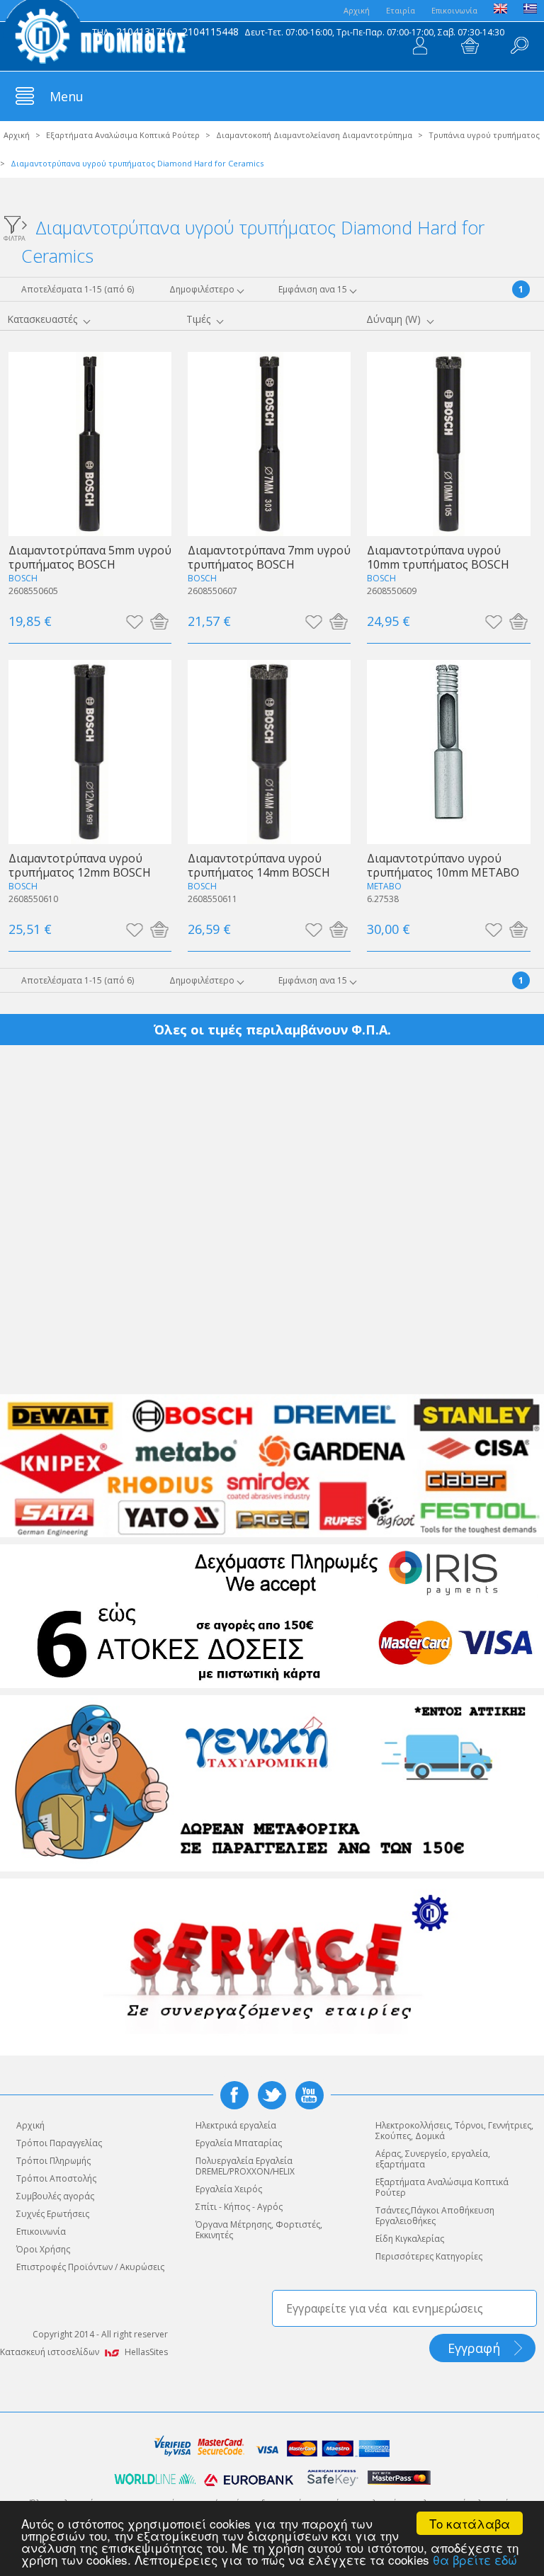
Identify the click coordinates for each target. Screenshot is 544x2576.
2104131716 (144, 32)
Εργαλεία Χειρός (229, 2189)
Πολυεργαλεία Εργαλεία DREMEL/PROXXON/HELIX (245, 2166)
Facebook (234, 2095)
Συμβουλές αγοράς (55, 2196)
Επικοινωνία (454, 10)
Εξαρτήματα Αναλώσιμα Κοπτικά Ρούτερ (123, 135)
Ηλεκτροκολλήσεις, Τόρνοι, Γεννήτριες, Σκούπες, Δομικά (454, 2131)
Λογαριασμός (420, 46)
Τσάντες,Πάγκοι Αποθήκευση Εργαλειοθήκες (435, 2216)
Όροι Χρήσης (43, 2249)
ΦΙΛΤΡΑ (15, 238)
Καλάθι (470, 46)
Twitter (272, 2095)
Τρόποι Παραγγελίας (59, 2143)
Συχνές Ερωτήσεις (53, 2214)
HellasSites (146, 2352)
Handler (519, 46)
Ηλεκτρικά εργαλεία (236, 2125)
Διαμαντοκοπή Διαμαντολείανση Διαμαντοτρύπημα (314, 135)
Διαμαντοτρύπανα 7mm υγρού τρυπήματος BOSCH (269, 557)
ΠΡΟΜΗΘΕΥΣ (95, 35)
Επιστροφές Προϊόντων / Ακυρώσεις (90, 2267)
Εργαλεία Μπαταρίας (239, 2143)
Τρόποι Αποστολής (56, 2178)
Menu (67, 96)
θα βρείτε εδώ (475, 2559)
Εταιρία (401, 10)
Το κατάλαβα (470, 2523)
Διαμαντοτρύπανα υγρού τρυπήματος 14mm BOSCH (259, 865)
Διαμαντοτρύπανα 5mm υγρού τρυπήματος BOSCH (90, 557)
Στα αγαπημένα (134, 621)
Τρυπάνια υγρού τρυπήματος (484, 135)
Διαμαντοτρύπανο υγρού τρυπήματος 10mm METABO (443, 865)
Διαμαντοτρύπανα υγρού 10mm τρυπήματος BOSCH (438, 557)
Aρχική (357, 10)
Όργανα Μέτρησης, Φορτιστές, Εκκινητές (259, 2230)
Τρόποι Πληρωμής (53, 2161)
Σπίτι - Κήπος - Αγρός (239, 2207)
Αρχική (17, 135)
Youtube (310, 2095)
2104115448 (210, 32)
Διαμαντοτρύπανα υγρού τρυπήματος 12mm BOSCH (80, 865)
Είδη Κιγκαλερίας (410, 2239)
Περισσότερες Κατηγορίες (429, 2256)
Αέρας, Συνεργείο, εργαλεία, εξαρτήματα (433, 2159)
